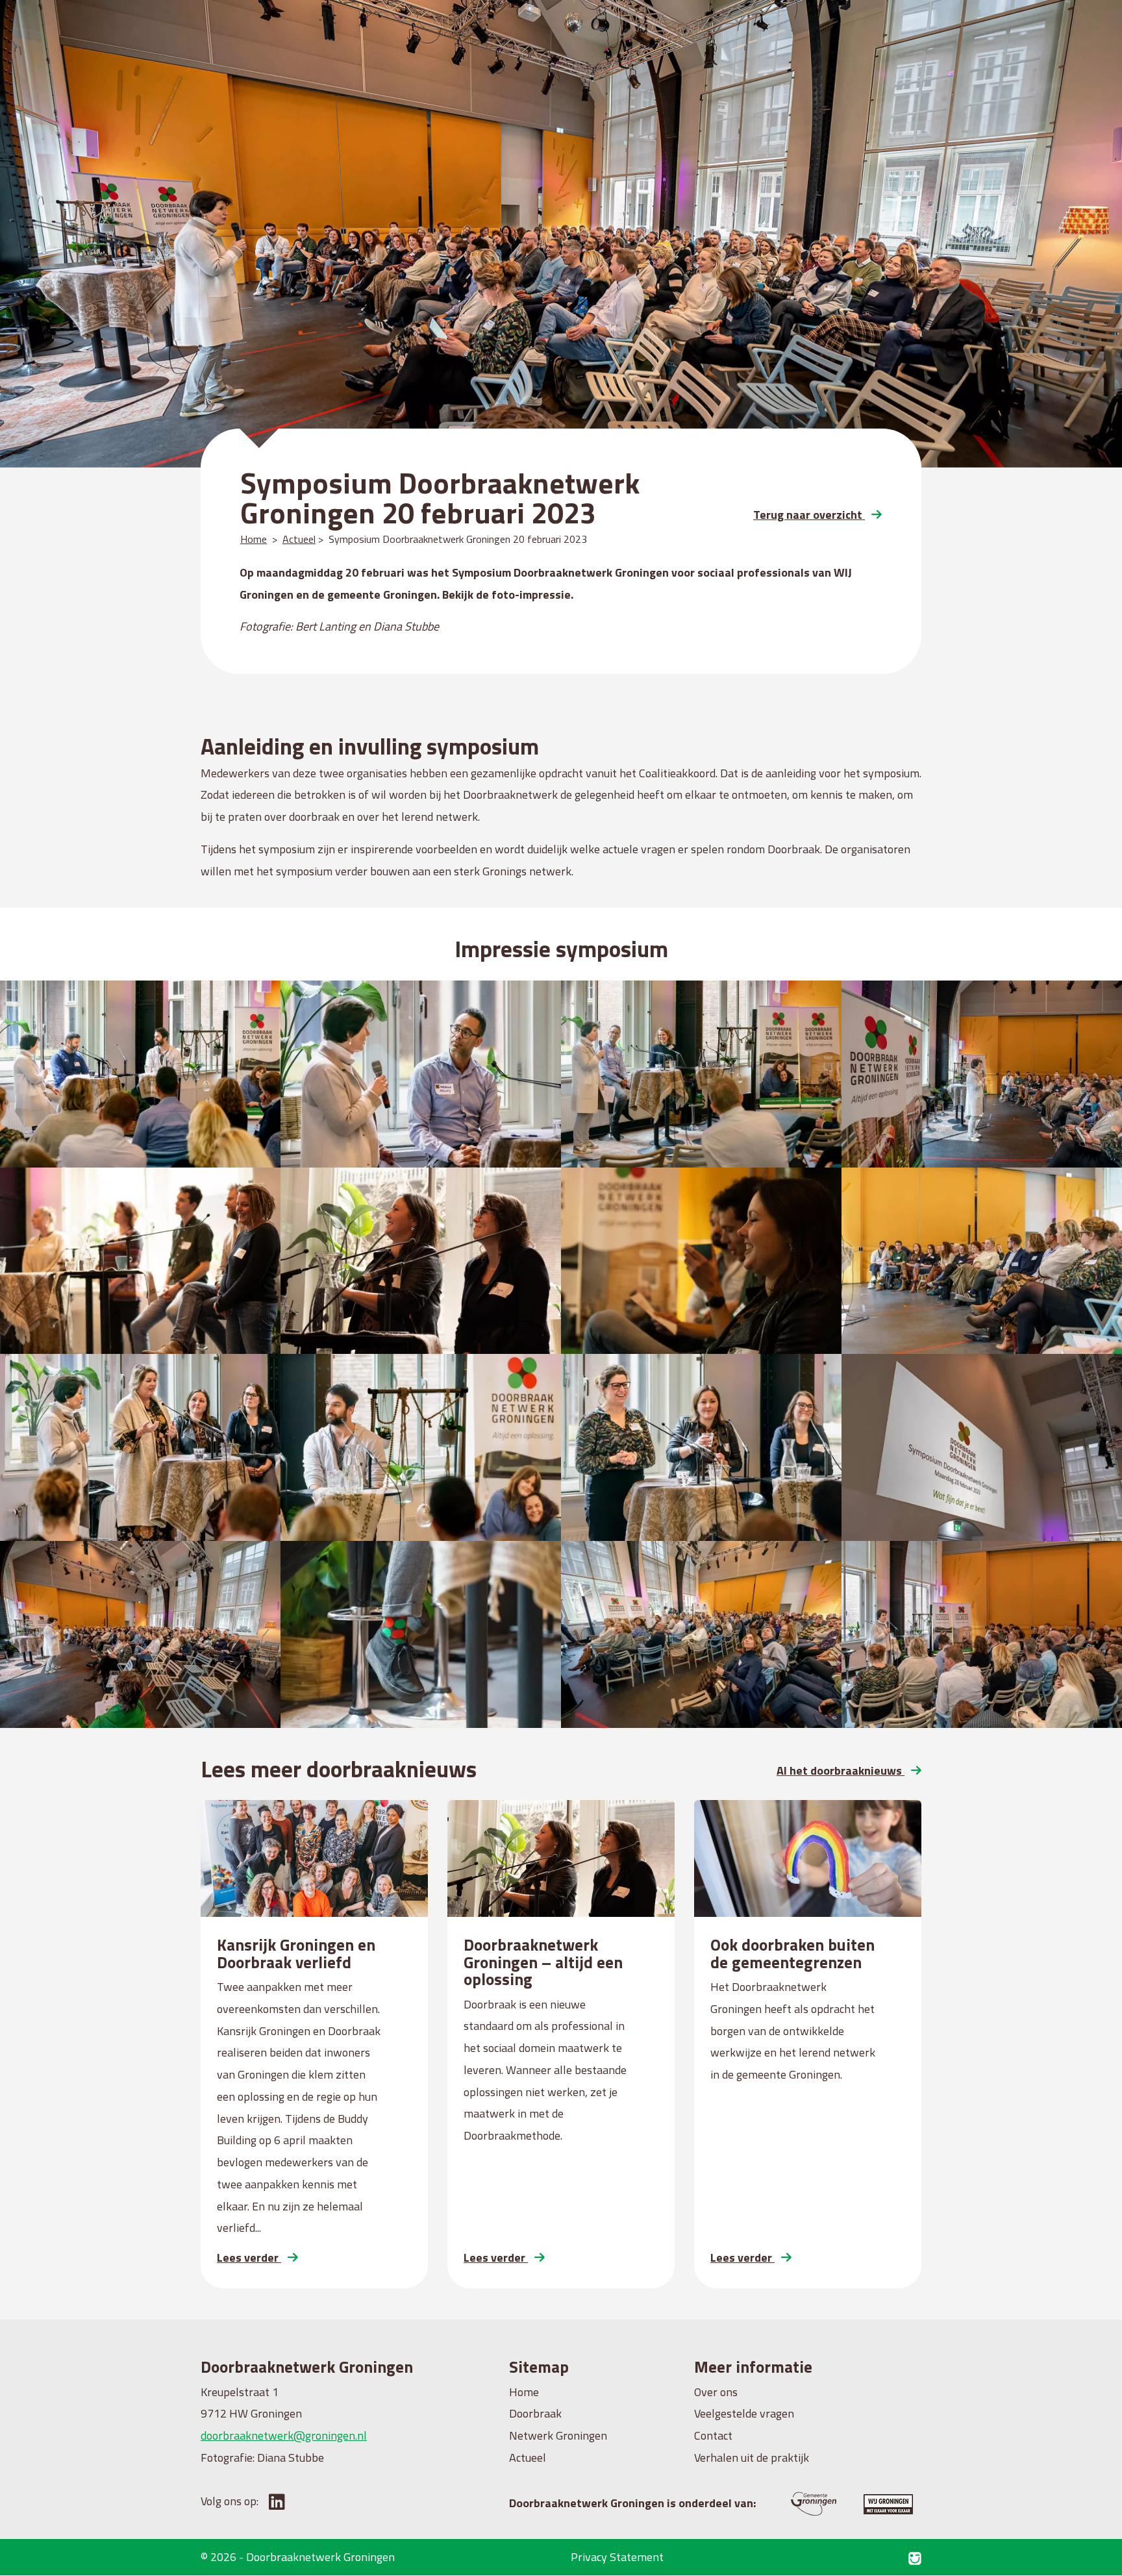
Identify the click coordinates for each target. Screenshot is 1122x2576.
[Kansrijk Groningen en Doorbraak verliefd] (314, 1858)
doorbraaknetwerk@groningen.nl (284, 2435)
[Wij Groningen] (877, 2503)
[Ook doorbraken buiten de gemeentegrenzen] (808, 1858)
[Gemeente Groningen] (798, 2503)
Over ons (716, 2392)
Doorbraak (535, 2413)
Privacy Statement (617, 2557)
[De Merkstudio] (915, 2557)
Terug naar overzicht (809, 515)
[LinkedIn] (273, 2501)
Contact (713, 2435)
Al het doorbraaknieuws (841, 1770)
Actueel (299, 539)
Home (254, 539)
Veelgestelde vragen (744, 2413)
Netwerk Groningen (558, 2435)
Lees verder (249, 2257)
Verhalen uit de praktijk (752, 2457)
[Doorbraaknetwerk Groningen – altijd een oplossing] (561, 1858)
